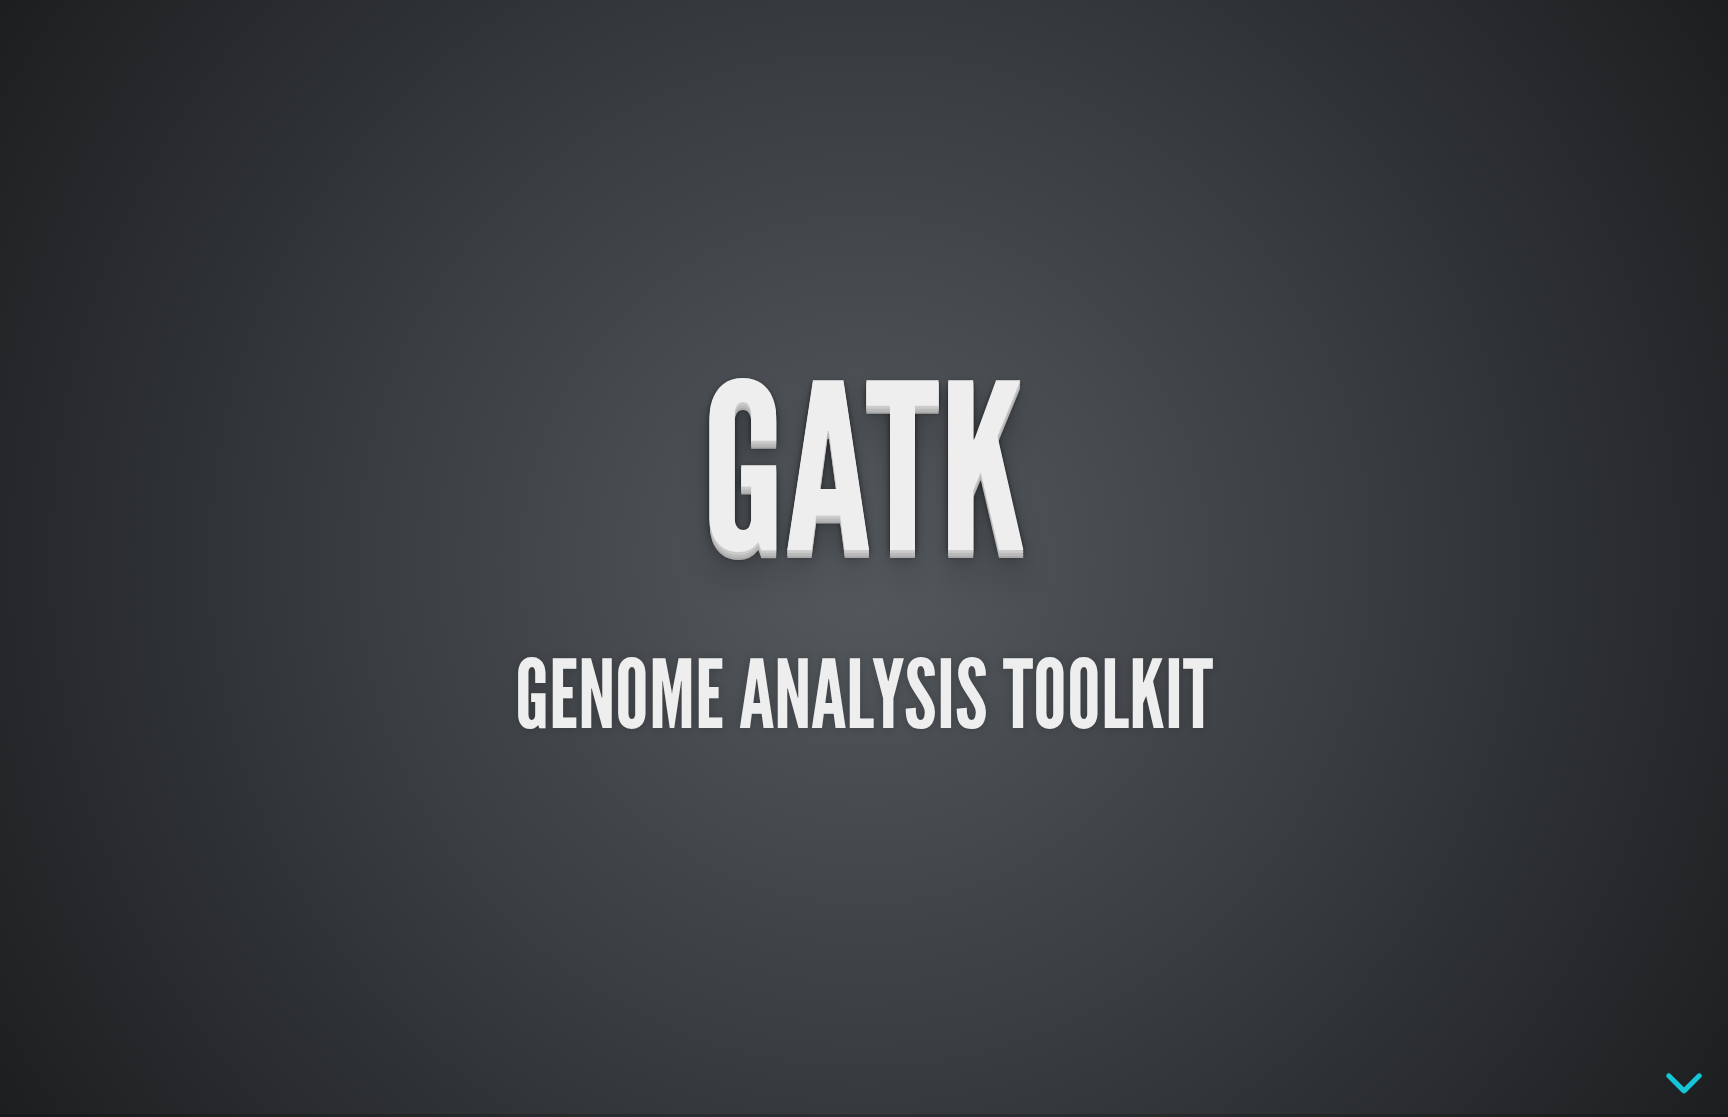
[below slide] (1684, 1082)
